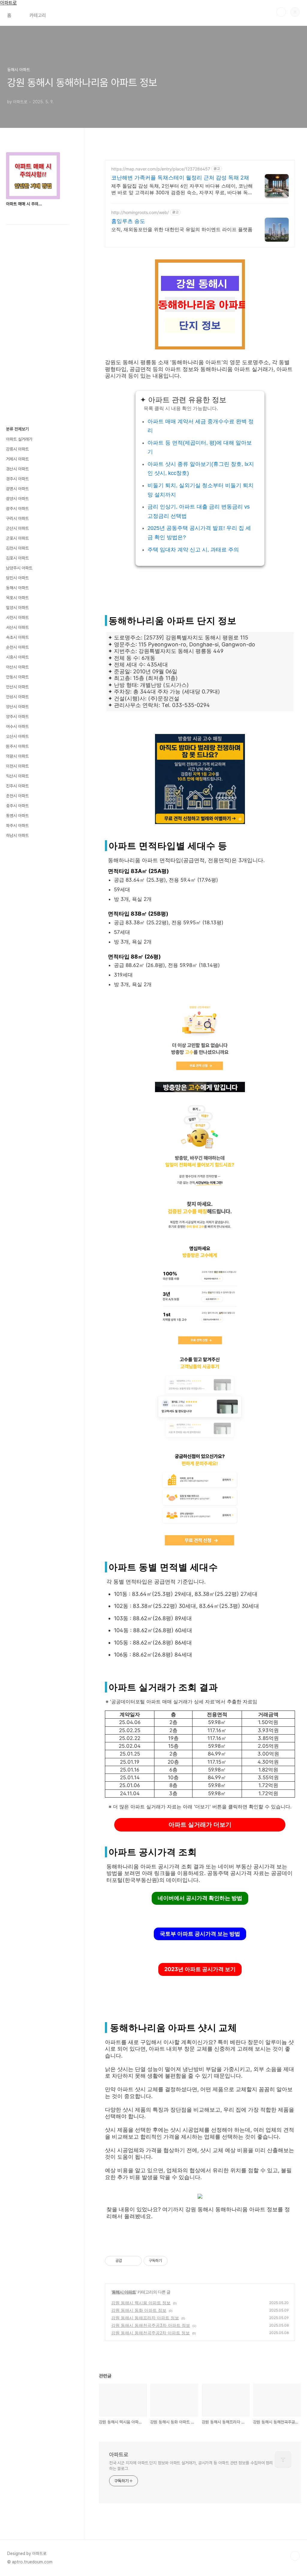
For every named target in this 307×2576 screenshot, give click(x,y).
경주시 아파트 (17, 479)
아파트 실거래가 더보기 (200, 1825)
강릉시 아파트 (17, 449)
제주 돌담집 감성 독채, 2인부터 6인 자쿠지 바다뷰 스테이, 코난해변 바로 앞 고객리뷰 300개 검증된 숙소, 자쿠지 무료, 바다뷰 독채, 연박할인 (182, 189)
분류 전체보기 (17, 429)
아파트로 (8, 3)
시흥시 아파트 (17, 657)
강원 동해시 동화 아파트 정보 (139, 2310)
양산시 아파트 (17, 707)
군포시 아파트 (17, 538)
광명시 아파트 (17, 489)
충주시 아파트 (17, 806)
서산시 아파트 (17, 627)
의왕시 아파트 (17, 756)
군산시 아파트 (17, 528)
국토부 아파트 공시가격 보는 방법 (200, 1934)
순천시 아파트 (17, 647)
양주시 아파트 (17, 717)
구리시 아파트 (17, 518)
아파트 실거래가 (19, 439)
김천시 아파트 (17, 548)
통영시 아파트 (17, 816)
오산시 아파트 (17, 736)
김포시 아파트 (17, 558)
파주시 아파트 (17, 826)
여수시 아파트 (17, 726)
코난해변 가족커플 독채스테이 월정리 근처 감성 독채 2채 (180, 178)
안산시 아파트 (17, 687)
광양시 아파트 (17, 499)
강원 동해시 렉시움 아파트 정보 (141, 2303)
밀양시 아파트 (17, 608)
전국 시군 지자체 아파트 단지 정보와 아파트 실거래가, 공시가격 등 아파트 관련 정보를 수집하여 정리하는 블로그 (191, 2466)
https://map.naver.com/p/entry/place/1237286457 (161, 169)
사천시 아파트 (17, 618)
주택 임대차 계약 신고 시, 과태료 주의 (193, 550)
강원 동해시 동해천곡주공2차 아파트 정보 (151, 2333)
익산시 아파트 (17, 776)
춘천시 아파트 (17, 796)
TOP (295, 2556)
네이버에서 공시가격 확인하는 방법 (200, 1898)
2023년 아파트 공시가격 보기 (200, 1969)
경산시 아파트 (17, 469)
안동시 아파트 (17, 677)
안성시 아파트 (17, 697)
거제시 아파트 (17, 459)
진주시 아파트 (17, 786)
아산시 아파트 (17, 667)
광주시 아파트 (17, 509)
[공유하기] (128, 2261)
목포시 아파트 (17, 598)
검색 (281, 12)
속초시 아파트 (17, 637)
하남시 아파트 (17, 835)
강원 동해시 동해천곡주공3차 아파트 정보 (151, 2325)
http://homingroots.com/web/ (140, 212)
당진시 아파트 (17, 578)
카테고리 (38, 15)
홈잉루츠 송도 (128, 221)
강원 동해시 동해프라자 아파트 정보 (145, 2318)
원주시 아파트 (17, 746)
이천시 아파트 (17, 766)
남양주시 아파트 (19, 568)
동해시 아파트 (124, 2292)
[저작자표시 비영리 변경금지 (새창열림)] (176, 2261)
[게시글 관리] (135, 2261)
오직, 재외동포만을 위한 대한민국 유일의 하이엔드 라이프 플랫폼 (182, 229)
